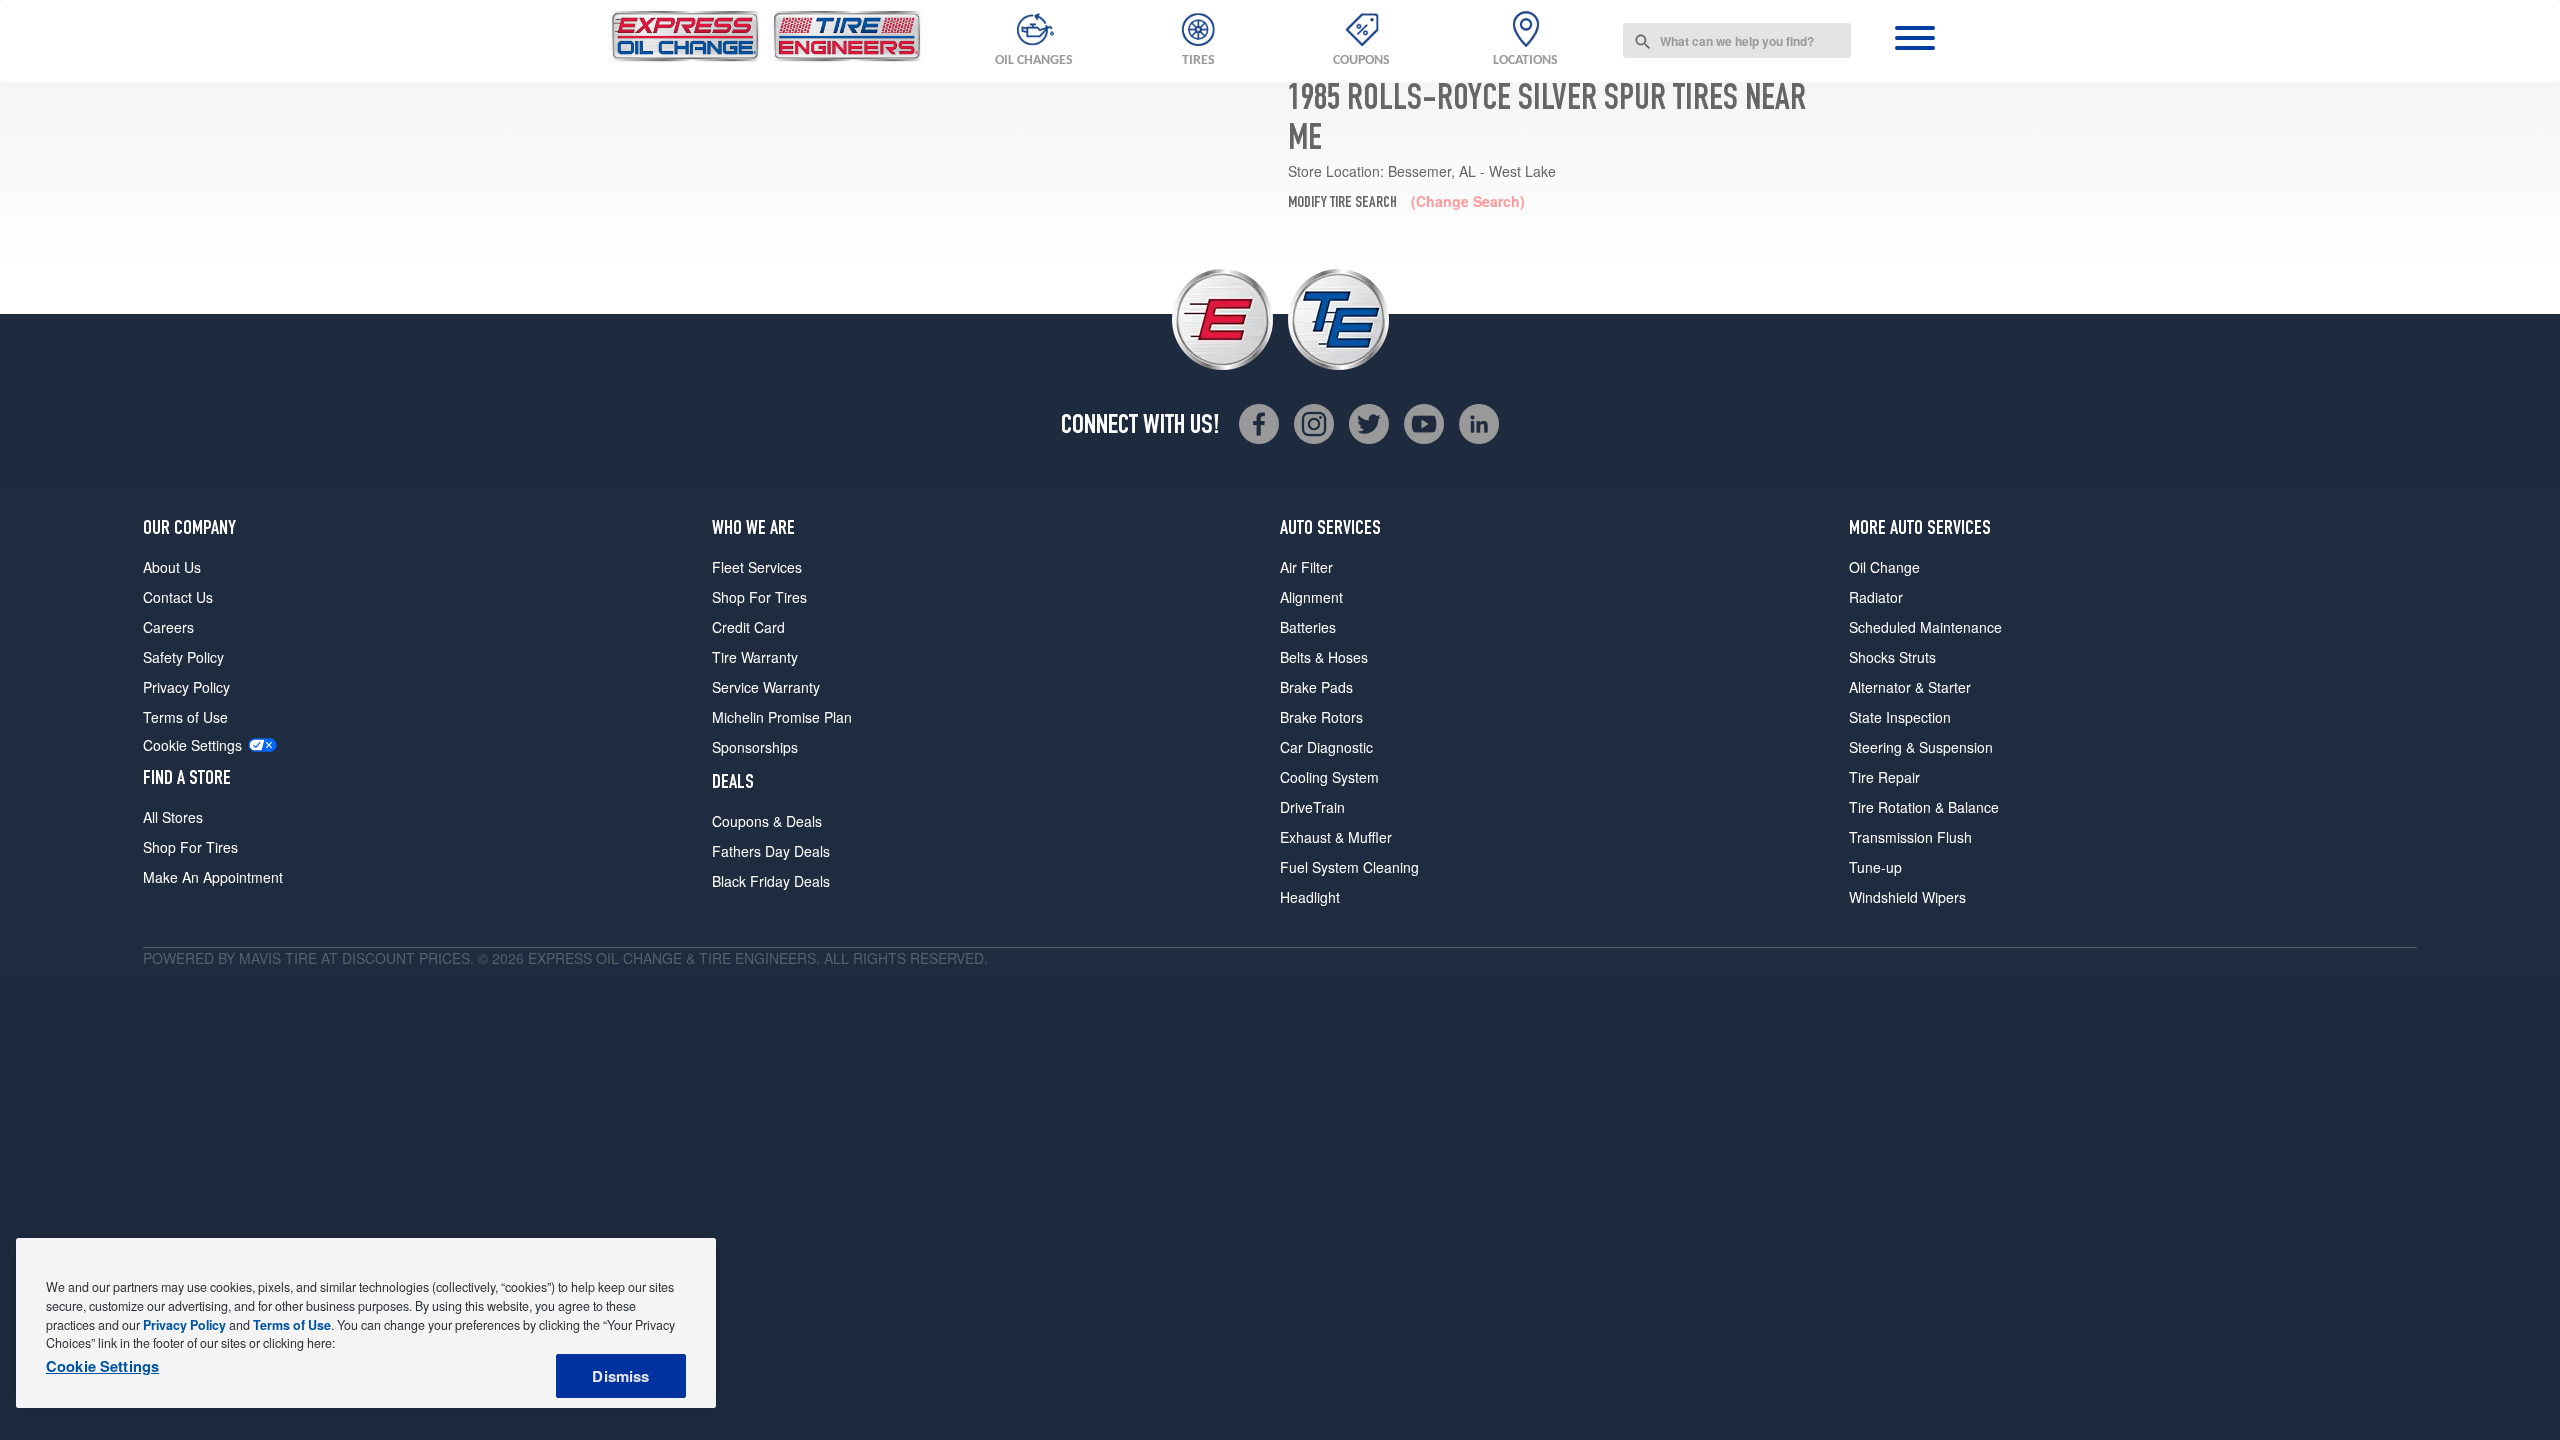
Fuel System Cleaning (1349, 867)
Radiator (1876, 597)
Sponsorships (755, 747)
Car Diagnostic (1326, 747)
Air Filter (1306, 567)
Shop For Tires (190, 847)
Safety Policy (183, 657)
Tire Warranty (755, 657)
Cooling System (1329, 777)
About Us (172, 567)
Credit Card (748, 627)
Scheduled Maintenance (1925, 627)
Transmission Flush (1910, 837)
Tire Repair (1884, 777)
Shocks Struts (1892, 657)
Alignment (1311, 597)
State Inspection (1900, 717)
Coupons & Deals (767, 821)
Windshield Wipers (1907, 897)
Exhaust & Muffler (1336, 837)
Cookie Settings (192, 745)
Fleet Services (757, 567)
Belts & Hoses (1324, 657)
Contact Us (178, 597)
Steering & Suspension (1921, 747)
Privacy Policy (186, 687)
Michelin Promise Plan (782, 717)
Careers (168, 627)
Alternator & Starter (1910, 687)
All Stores (173, 817)
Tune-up (1875, 867)
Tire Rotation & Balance (1924, 807)
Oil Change (1884, 567)
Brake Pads (1316, 687)
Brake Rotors (1321, 717)
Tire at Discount (350, 958)
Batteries (1308, 627)
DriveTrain (1312, 807)
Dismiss (620, 1376)
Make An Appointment (213, 877)
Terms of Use (185, 717)
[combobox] (1737, 40)
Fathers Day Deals (771, 851)
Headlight (1310, 897)
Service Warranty (766, 687)
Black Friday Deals (771, 881)
